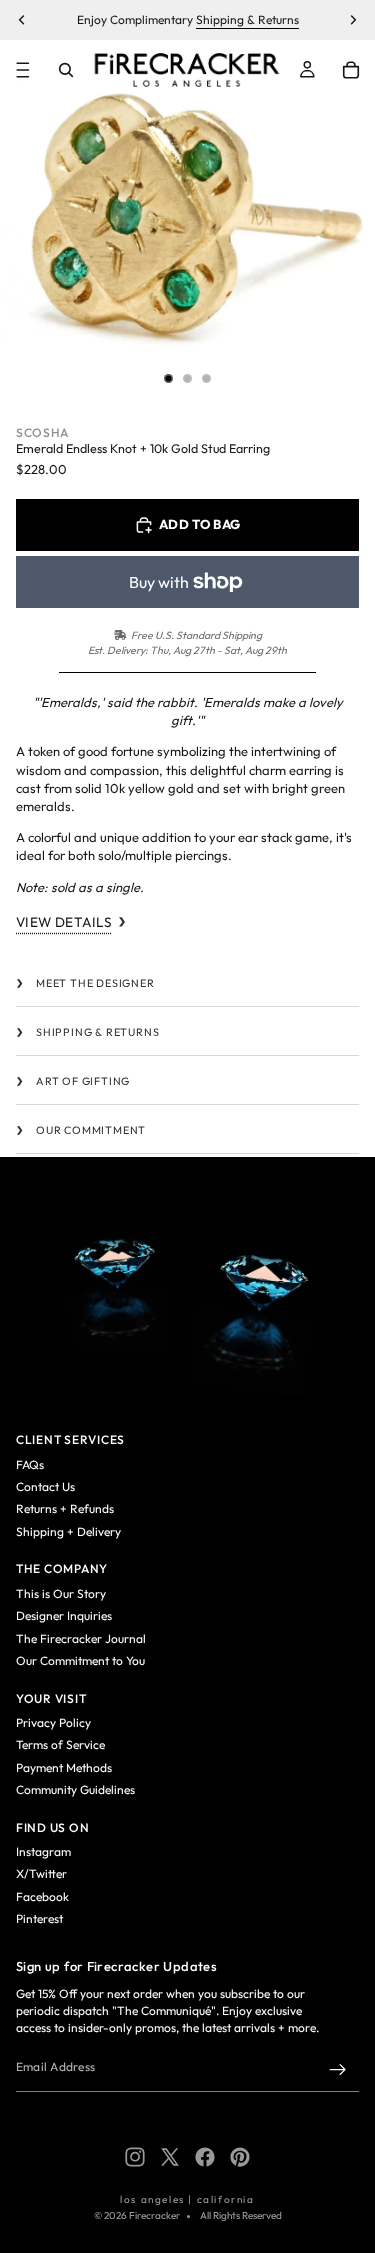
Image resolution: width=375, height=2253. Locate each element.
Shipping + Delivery (68, 1531)
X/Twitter (41, 1873)
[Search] (66, 70)
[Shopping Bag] (351, 70)
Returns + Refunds (65, 1508)
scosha (42, 432)
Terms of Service (60, 1744)
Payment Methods (64, 1767)
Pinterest (39, 1918)
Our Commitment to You (80, 1660)
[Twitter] (170, 2157)
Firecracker (154, 2215)
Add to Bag (200, 524)
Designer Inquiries (64, 1615)
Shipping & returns (97, 1032)
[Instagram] (135, 2157)
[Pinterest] (240, 2157)
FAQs (30, 1464)
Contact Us (45, 1486)
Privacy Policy (53, 1722)
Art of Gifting (83, 1081)
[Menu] (23, 70)
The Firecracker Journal (81, 1638)
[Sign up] (338, 2070)
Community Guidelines (75, 1789)
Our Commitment (91, 1130)
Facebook (42, 1896)
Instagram (43, 1851)
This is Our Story (61, 1593)
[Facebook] (205, 2157)
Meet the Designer (95, 983)
